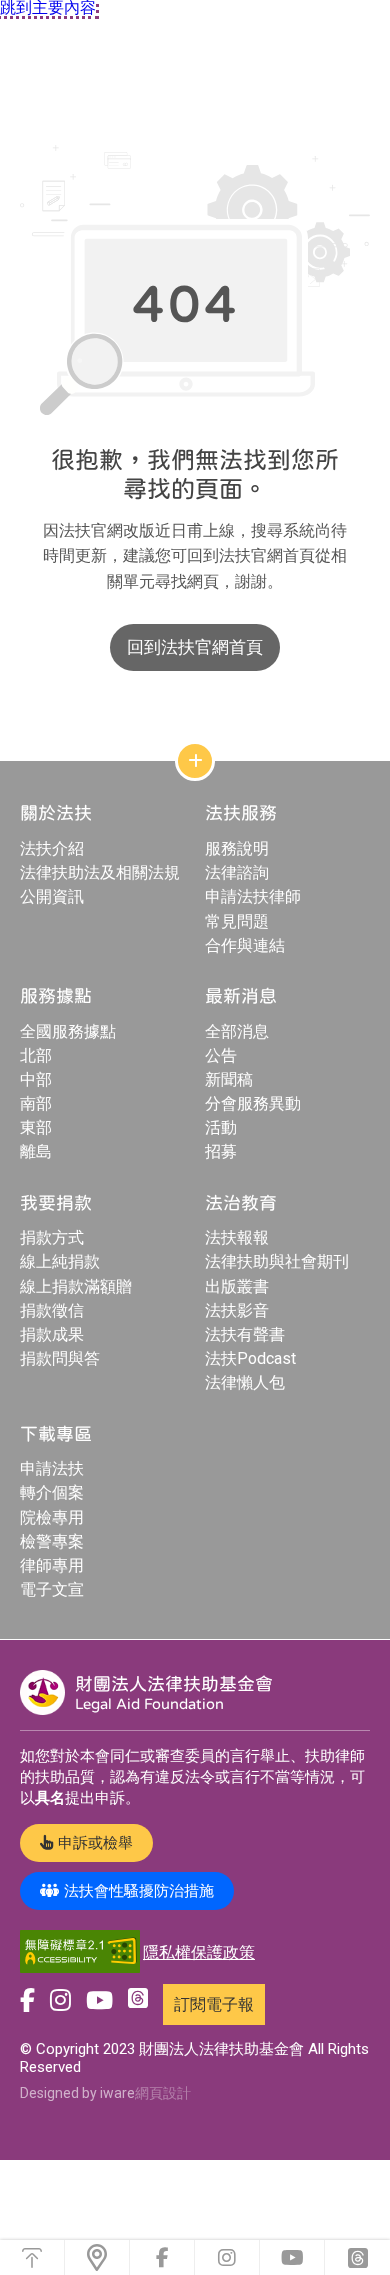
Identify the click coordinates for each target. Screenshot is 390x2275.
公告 (221, 1055)
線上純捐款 (60, 1261)
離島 (36, 1151)
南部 (36, 1103)
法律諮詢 (237, 872)
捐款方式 (52, 1237)
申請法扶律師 (253, 896)
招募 (221, 1151)
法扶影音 (237, 1310)
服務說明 (237, 848)
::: (4, 123)
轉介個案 (52, 1492)
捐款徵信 (52, 1310)
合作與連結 (245, 945)
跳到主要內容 (48, 8)
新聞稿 (229, 1079)
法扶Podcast (250, 1358)
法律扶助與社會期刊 (277, 1261)
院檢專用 (52, 1517)
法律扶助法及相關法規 (100, 872)
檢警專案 (52, 1541)
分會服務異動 (253, 1103)
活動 (221, 1127)
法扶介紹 (52, 848)
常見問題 (237, 921)
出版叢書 (237, 1286)
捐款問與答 (60, 1358)
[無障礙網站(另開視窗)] (80, 1952)
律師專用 (52, 1565)
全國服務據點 (68, 1031)
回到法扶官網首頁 (195, 647)
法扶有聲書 (245, 1334)
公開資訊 (52, 896)
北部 (36, 1055)
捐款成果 (52, 1334)
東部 (36, 1127)
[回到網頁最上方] (32, 2257)
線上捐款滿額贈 (76, 1286)
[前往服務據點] (97, 2257)
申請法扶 (52, 1468)
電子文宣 (52, 1589)
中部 (36, 1079)
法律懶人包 (245, 1382)
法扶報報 (237, 1237)
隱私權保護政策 (199, 1952)
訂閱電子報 (214, 2004)
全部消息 (237, 1031)
